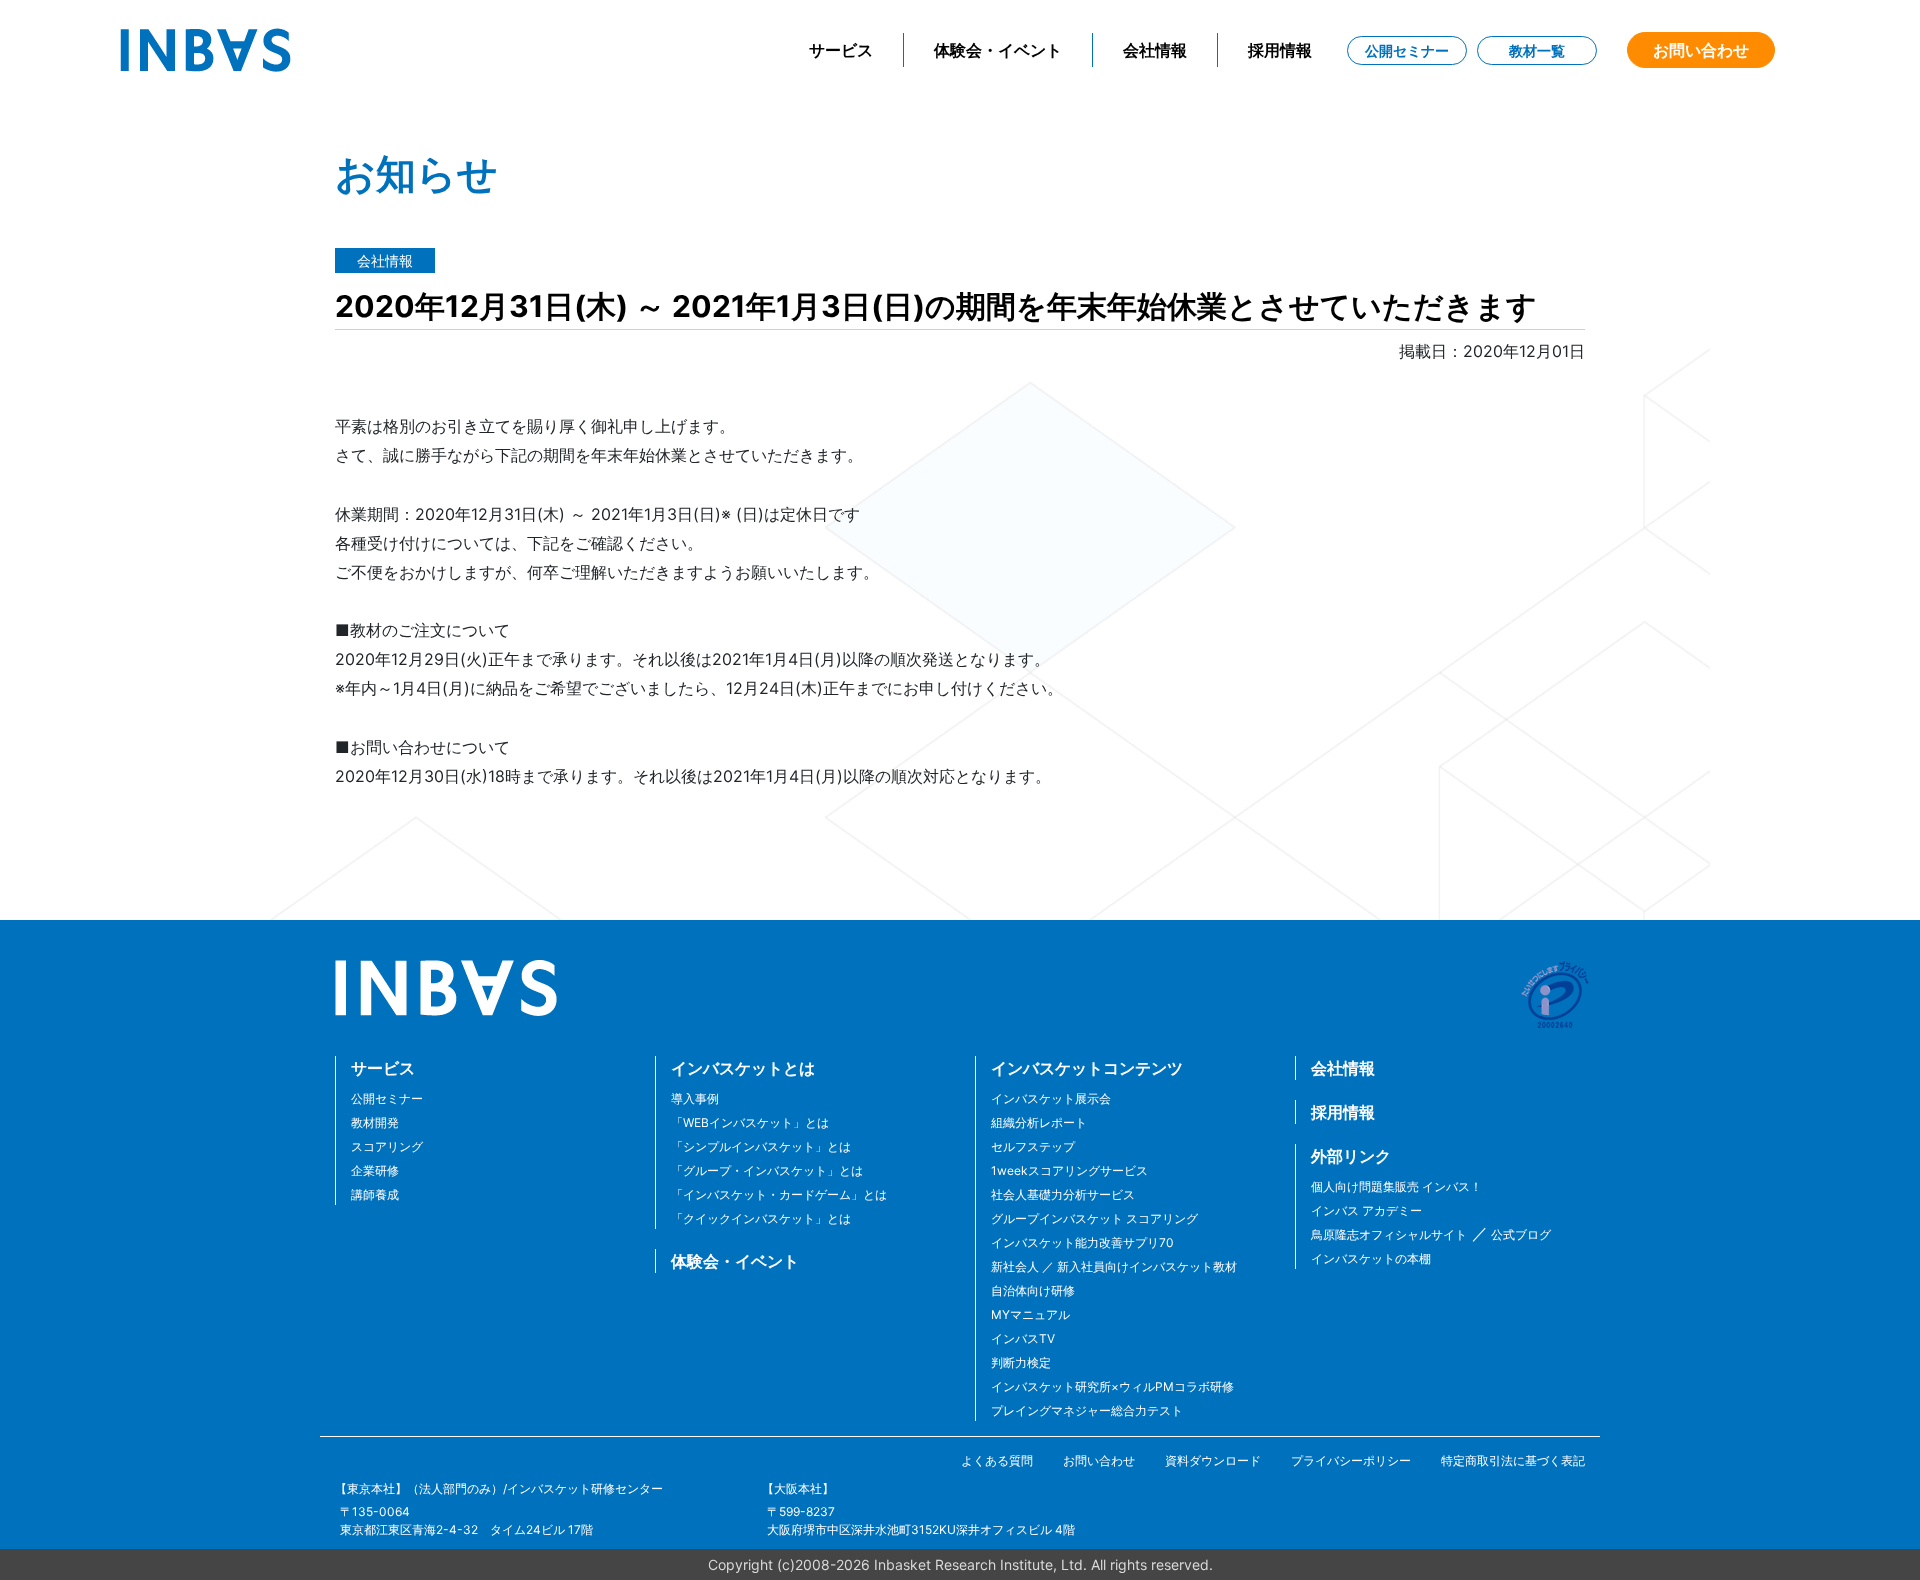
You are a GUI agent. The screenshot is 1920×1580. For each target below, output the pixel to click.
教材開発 (375, 1122)
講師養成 (375, 1194)
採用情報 (1280, 50)
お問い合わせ (1701, 50)
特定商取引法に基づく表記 (1513, 1460)
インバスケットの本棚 (1371, 1258)
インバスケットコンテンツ (1087, 1068)
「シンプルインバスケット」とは (761, 1146)
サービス (841, 50)
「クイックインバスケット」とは (761, 1218)
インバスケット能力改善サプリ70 (1082, 1242)
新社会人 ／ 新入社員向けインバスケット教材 (1114, 1266)
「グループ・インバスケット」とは (767, 1170)
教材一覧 (1537, 50)
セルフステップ (1033, 1146)
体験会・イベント (998, 50)
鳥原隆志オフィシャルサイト (1389, 1234)
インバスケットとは (743, 1068)
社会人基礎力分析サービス (1063, 1194)
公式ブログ (1519, 1234)
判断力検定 (1021, 1362)
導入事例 (695, 1098)
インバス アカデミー (1366, 1210)
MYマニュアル (1030, 1314)
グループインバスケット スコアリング (1094, 1218)
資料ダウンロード (1213, 1460)
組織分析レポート (1039, 1122)
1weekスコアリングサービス (1069, 1170)
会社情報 (1155, 50)
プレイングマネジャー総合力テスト (1087, 1410)
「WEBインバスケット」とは (750, 1122)
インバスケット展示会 (1051, 1098)
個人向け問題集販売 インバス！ (1396, 1186)
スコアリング (387, 1146)
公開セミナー (1407, 50)
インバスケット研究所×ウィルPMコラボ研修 (1112, 1386)
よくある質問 (997, 1460)
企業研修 (375, 1170)
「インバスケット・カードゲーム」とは (779, 1194)
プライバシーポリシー (1351, 1460)
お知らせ (416, 173)
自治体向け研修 (1033, 1290)
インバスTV (1023, 1338)
